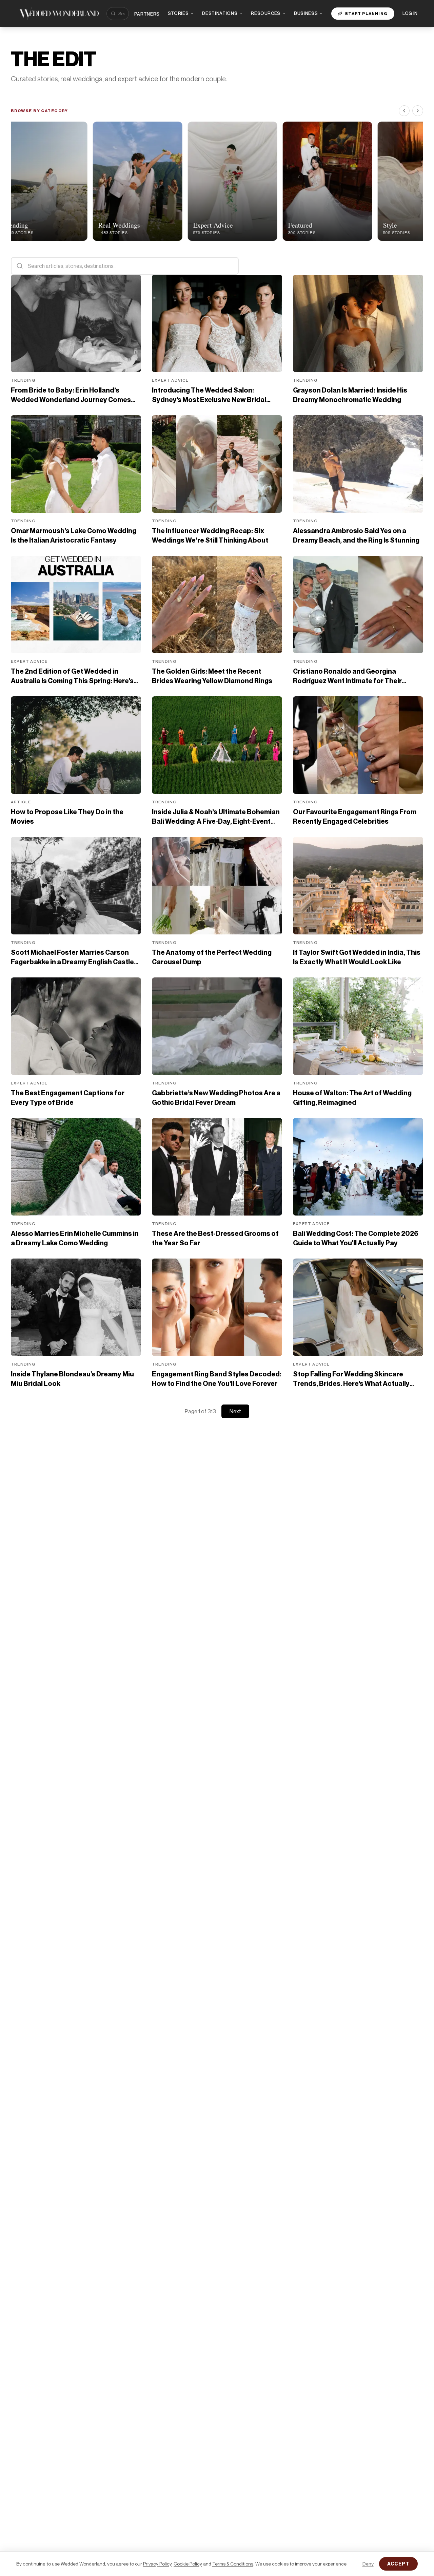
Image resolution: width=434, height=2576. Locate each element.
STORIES (178, 13)
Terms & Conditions (233, 2564)
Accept (398, 2564)
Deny (368, 2564)
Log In (410, 13)
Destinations (220, 13)
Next (235, 1411)
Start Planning (366, 13)
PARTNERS (147, 14)
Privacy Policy (157, 2564)
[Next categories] (418, 111)
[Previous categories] (404, 111)
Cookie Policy (188, 2564)
